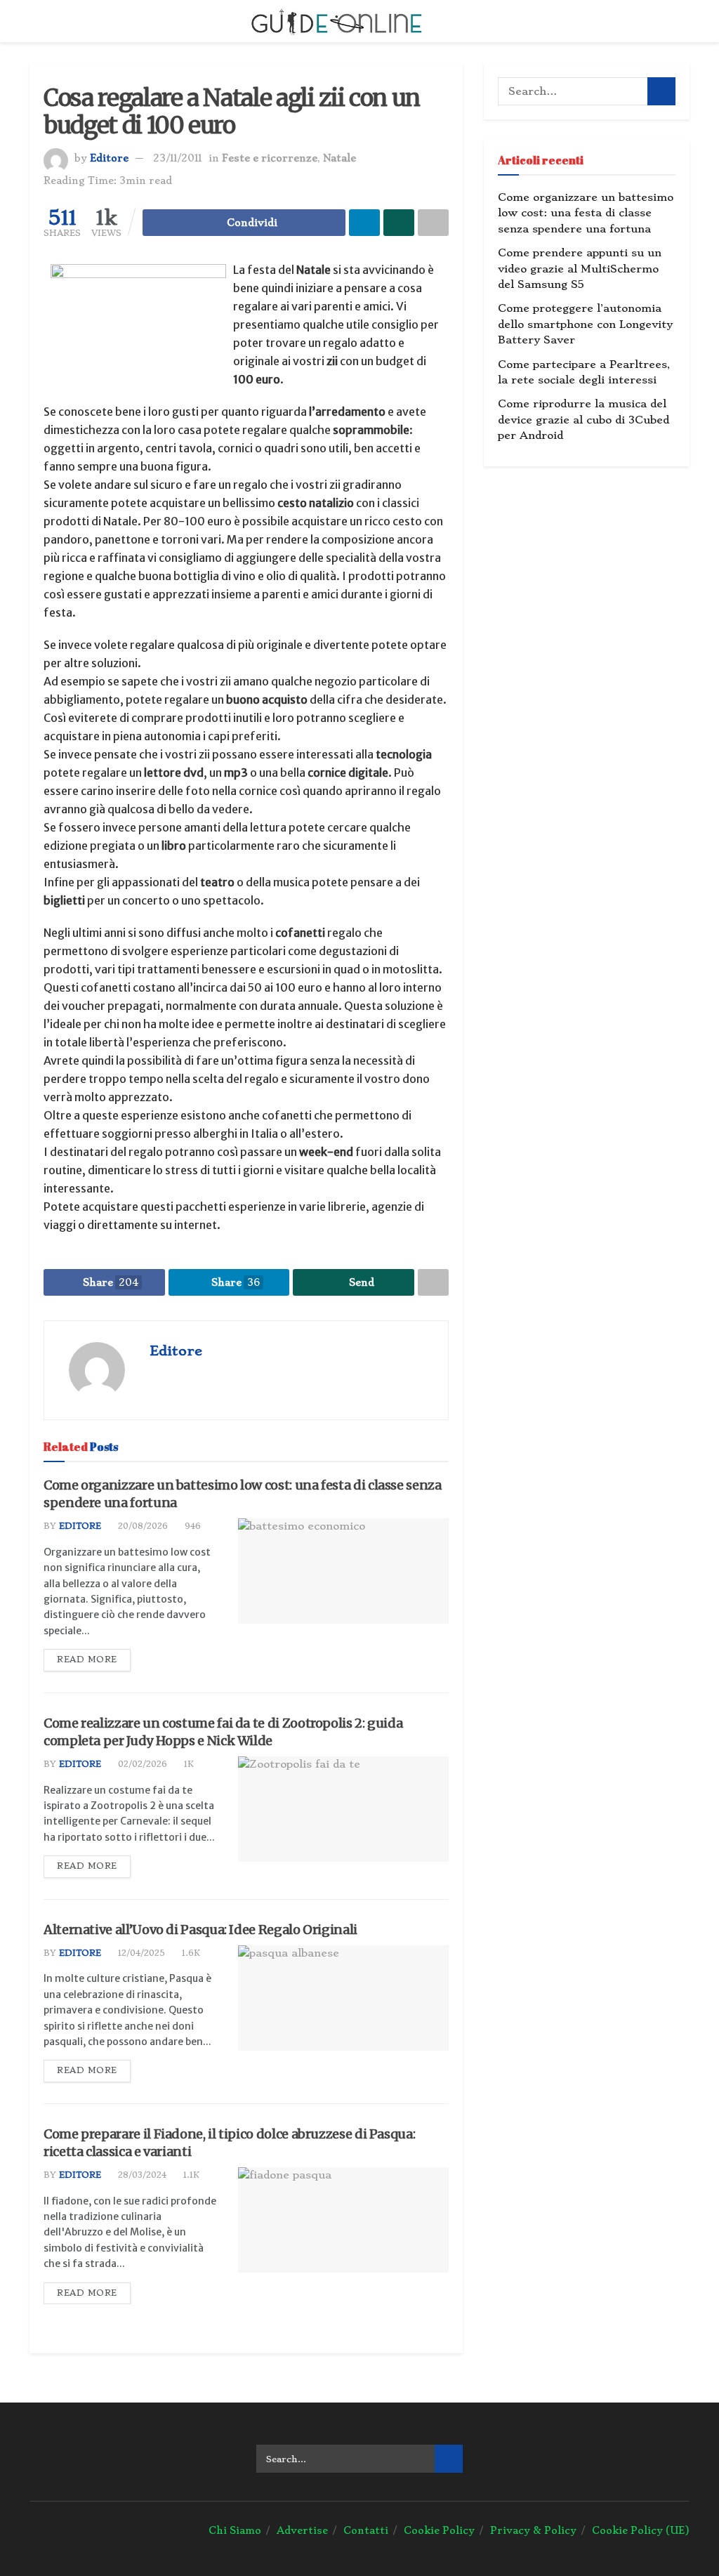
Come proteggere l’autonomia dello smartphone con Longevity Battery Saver (585, 324)
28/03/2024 (141, 2175)
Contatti (366, 2530)
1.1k (190, 2175)
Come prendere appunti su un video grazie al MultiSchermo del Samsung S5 (580, 269)
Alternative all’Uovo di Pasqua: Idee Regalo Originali (200, 1930)
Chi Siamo (235, 2530)
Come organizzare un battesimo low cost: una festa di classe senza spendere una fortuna (586, 213)
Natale (339, 158)
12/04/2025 (140, 1953)
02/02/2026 (141, 1764)
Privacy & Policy (533, 2530)
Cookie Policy (439, 2530)
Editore (109, 158)
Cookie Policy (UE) (641, 2530)
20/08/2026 (141, 1526)
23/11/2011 (177, 158)
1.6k (190, 1953)
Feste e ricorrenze (270, 158)
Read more (87, 1660)
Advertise (302, 2530)
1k (187, 1764)
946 (191, 1526)
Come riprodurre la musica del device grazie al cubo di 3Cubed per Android (583, 420)
